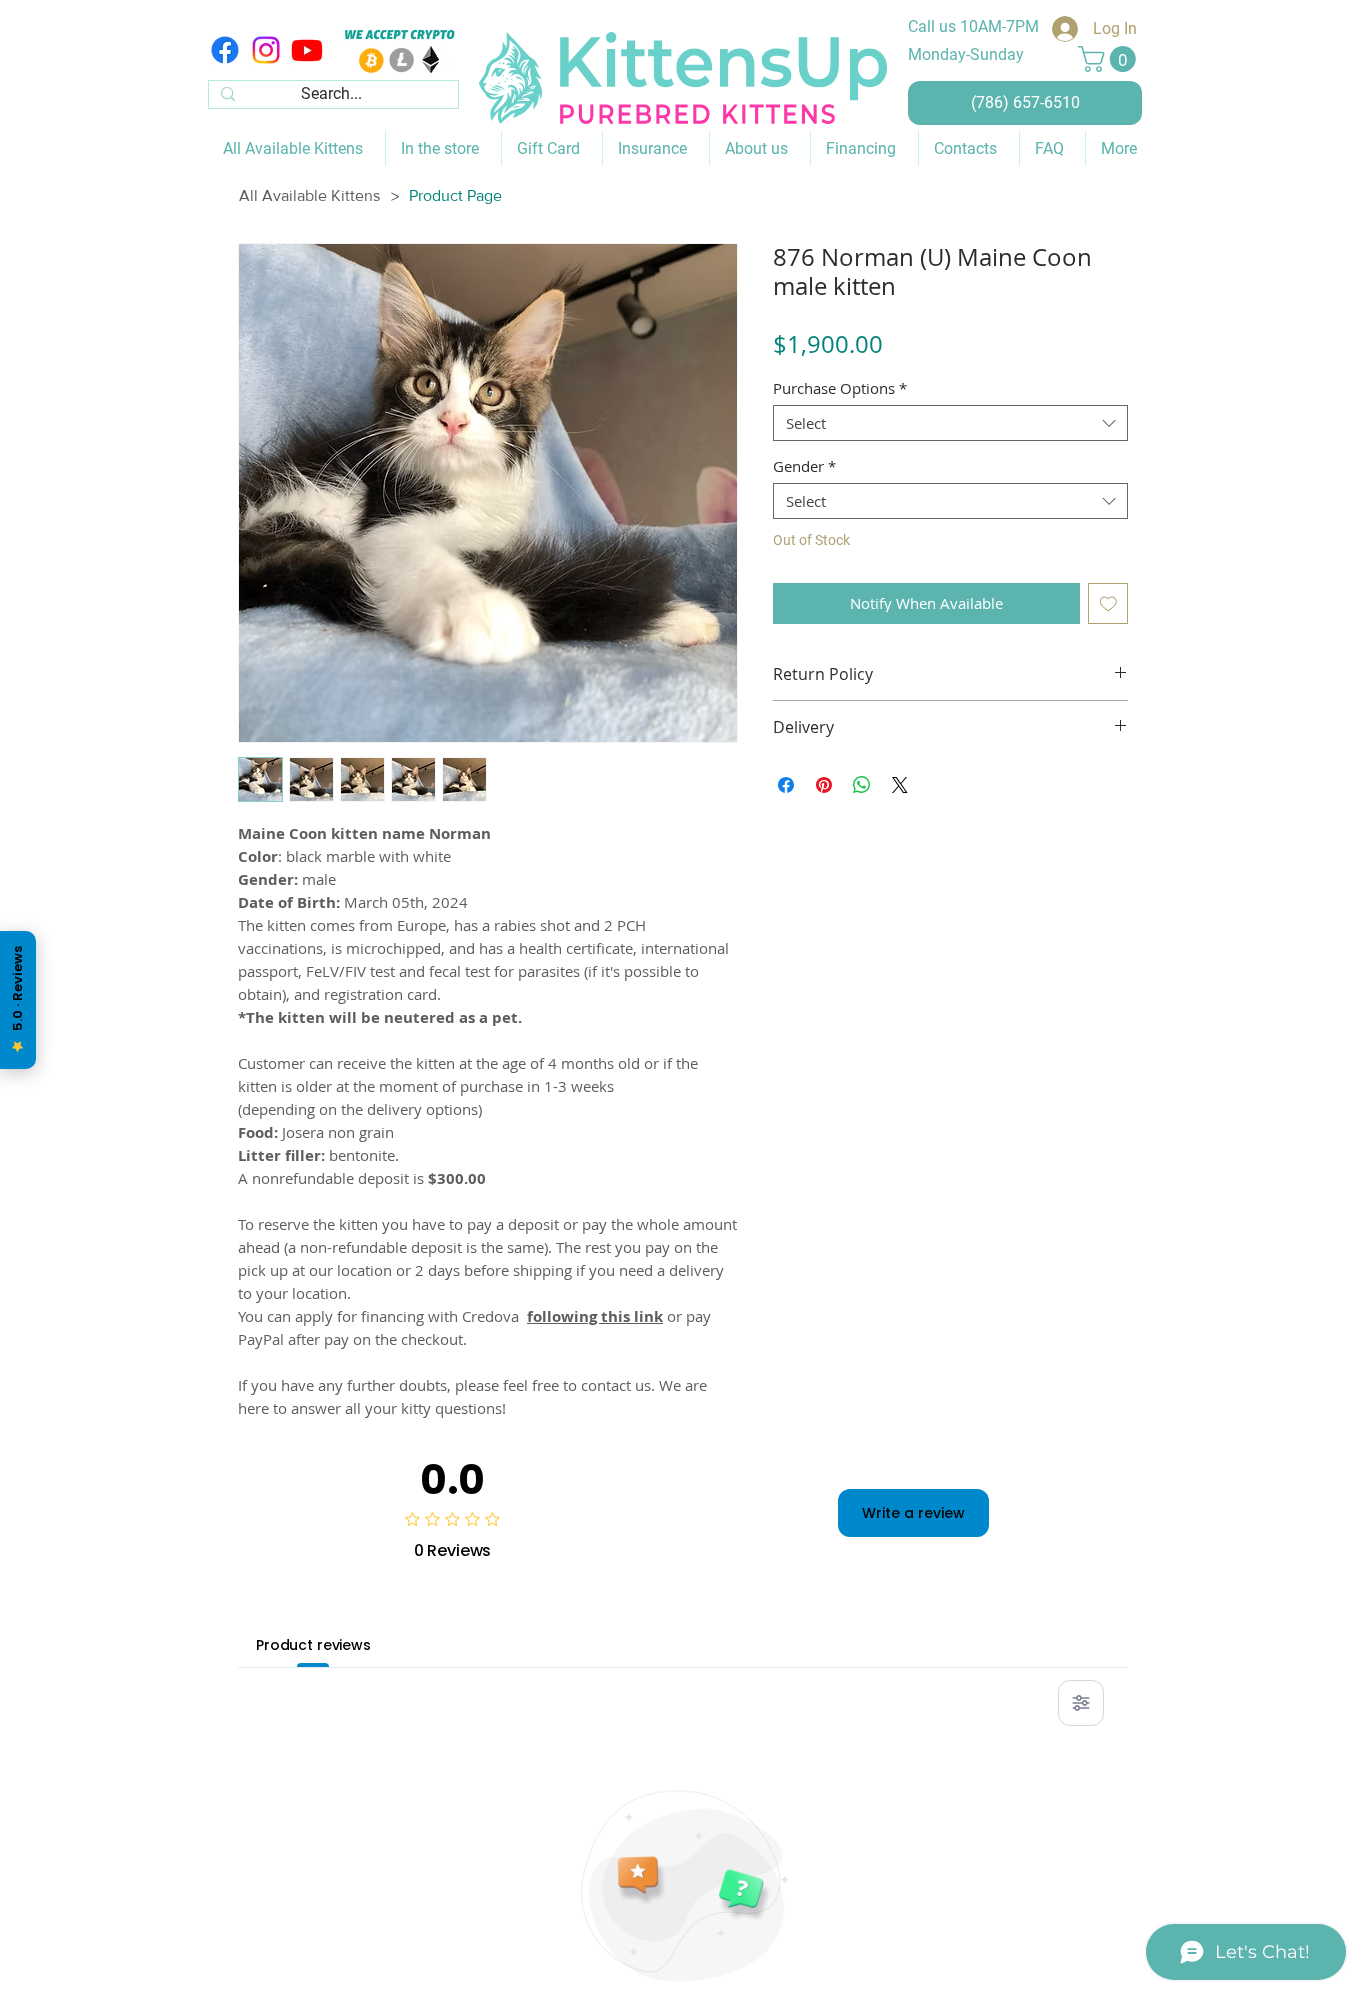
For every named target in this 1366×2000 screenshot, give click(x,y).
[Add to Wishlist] (1108, 603)
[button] (1110, 59)
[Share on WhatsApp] (862, 785)
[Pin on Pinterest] (824, 785)
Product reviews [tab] (313, 1645)
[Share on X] (900, 785)
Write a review (913, 1513)
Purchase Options (840, 388)
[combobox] (950, 423)
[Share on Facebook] (786, 785)
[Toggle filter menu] (1081, 1703)
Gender (804, 466)
